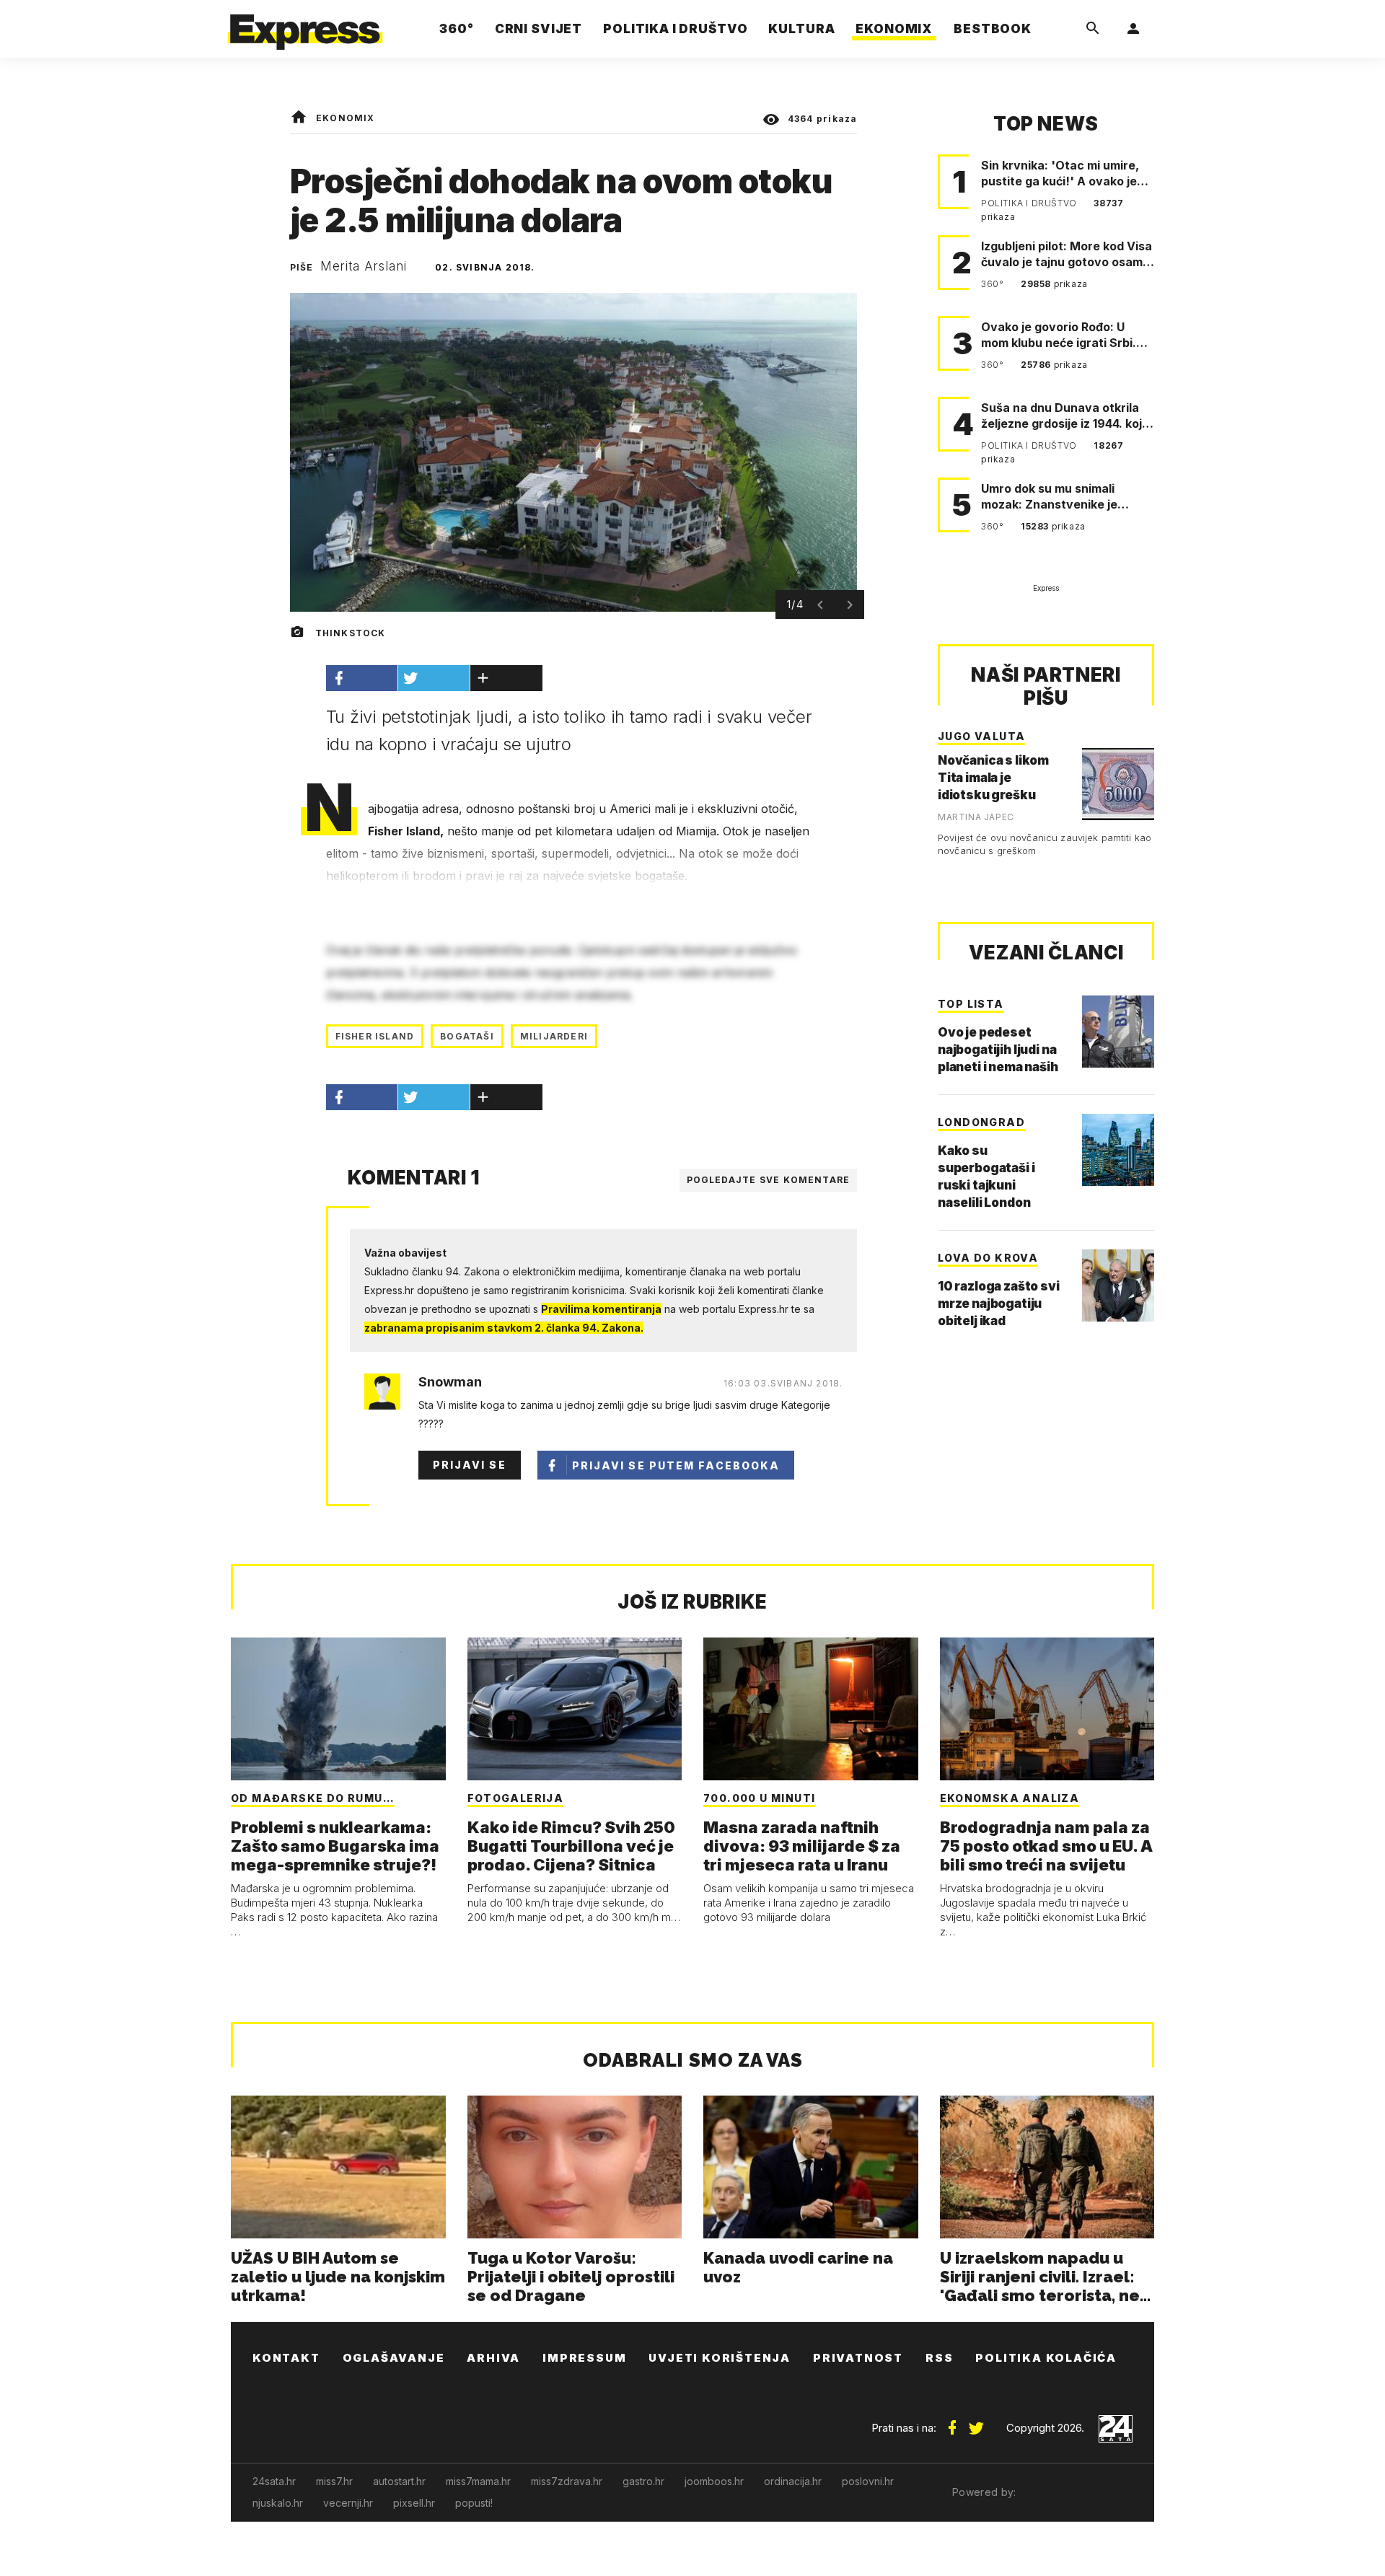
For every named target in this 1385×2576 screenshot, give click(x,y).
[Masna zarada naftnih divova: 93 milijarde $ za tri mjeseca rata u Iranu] (811, 1709)
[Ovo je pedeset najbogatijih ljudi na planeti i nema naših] (1118, 1032)
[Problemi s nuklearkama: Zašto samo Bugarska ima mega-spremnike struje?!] (338, 1709)
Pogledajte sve (769, 1180)
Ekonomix (346, 118)
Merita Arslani (364, 266)
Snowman (450, 1382)
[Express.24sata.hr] (305, 25)
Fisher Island (375, 1036)
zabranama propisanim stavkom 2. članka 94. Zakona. (504, 1328)
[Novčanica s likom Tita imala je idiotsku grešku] (1118, 784)
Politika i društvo (1030, 203)
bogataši (467, 1036)
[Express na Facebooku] (952, 2422)
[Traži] (1093, 29)
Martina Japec (976, 817)
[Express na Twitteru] (976, 2422)
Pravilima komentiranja (601, 1309)
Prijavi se (470, 1465)
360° (994, 284)
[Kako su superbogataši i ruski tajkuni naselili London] (1118, 1150)
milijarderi (554, 1036)
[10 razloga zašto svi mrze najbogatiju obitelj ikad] (1118, 1285)
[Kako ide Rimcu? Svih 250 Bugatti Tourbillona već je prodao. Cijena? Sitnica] (575, 1709)
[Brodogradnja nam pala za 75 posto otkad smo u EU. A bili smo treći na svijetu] (1047, 1709)
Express (1046, 588)
